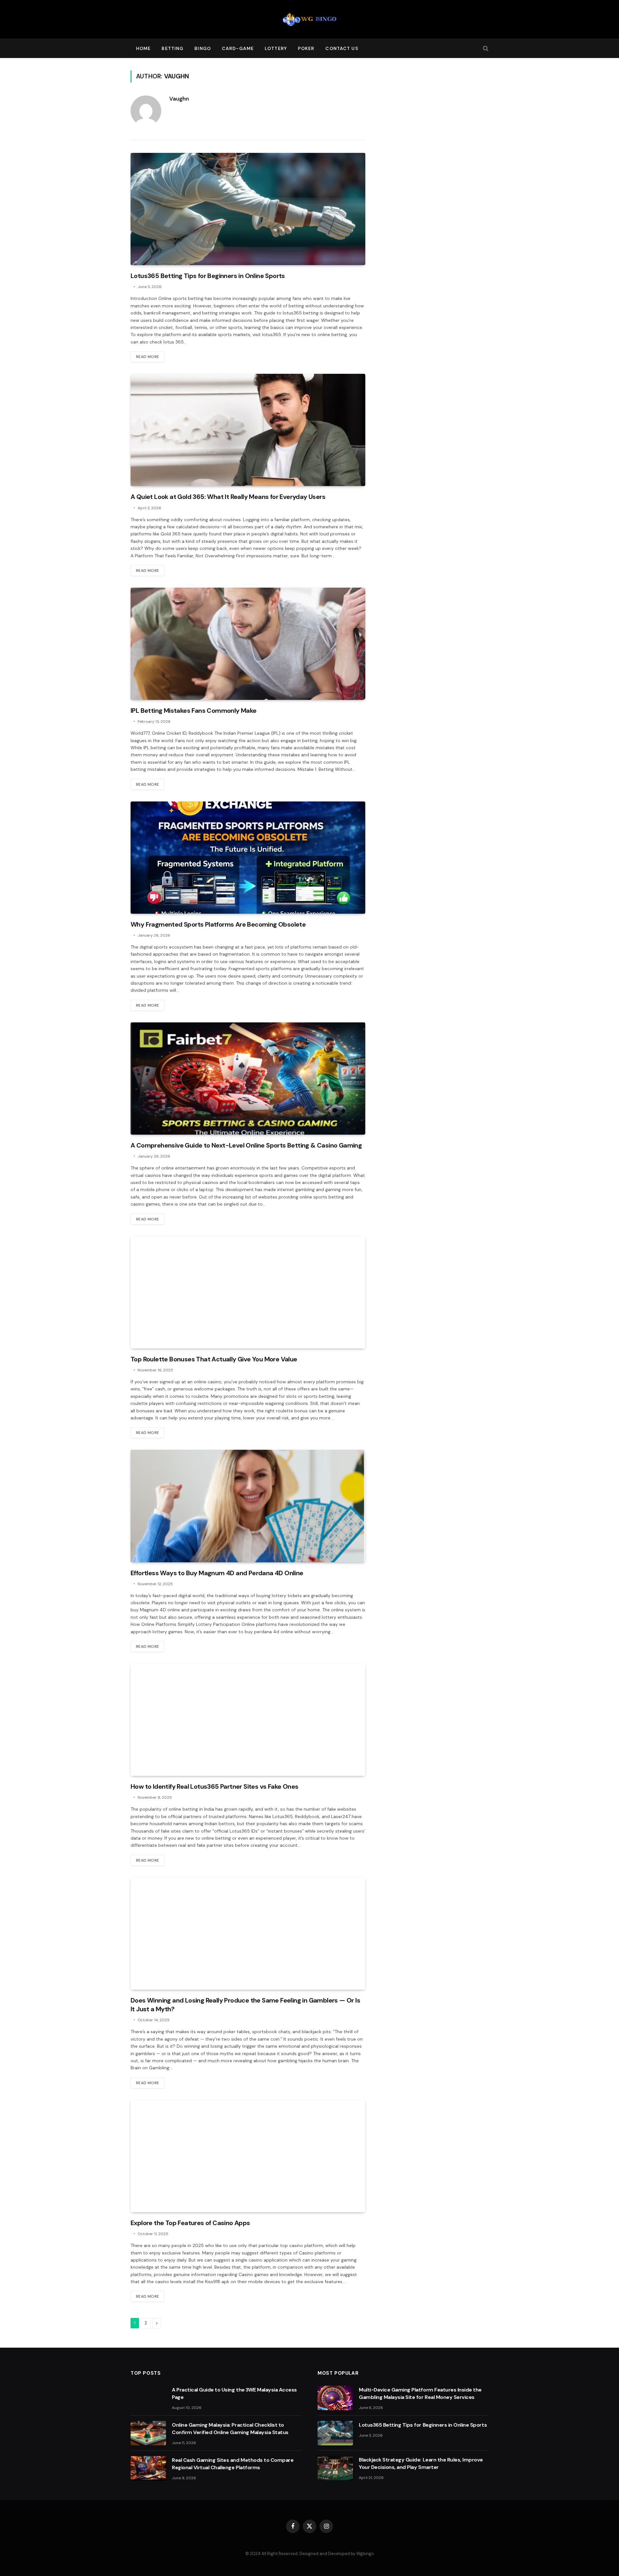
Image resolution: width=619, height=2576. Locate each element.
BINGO (203, 48)
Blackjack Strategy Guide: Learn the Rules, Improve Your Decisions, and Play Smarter (421, 2463)
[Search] (485, 49)
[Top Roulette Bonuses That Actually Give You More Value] (248, 1292)
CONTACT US (342, 48)
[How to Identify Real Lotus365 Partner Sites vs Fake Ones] (248, 1720)
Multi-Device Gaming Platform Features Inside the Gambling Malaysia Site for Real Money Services (420, 2393)
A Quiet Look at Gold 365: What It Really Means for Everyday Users (228, 497)
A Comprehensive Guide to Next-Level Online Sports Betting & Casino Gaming (246, 1145)
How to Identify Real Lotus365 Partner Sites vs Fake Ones (214, 1786)
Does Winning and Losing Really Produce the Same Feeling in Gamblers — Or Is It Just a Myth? (245, 2005)
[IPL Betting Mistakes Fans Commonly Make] (248, 644)
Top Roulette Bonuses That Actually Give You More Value (214, 1359)
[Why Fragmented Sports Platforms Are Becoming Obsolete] (248, 858)
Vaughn (179, 99)
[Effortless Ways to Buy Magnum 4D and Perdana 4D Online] (248, 1506)
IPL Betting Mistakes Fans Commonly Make (194, 711)
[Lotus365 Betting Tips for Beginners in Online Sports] (248, 209)
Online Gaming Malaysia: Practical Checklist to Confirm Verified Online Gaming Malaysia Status (230, 2429)
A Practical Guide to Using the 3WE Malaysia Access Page (234, 2393)
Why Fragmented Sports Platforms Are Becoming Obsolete (218, 924)
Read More (147, 357)
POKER (306, 48)
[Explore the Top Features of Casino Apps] (248, 2156)
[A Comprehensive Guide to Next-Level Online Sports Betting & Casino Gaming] (248, 1079)
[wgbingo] (309, 19)
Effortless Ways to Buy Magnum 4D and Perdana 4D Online (217, 1573)
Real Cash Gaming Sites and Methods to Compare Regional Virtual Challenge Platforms (233, 2464)
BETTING (172, 48)
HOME (143, 48)
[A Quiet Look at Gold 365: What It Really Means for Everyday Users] (248, 430)
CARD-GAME (238, 48)
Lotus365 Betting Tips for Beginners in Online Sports (208, 276)
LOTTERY (276, 48)
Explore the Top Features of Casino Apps (190, 2223)
